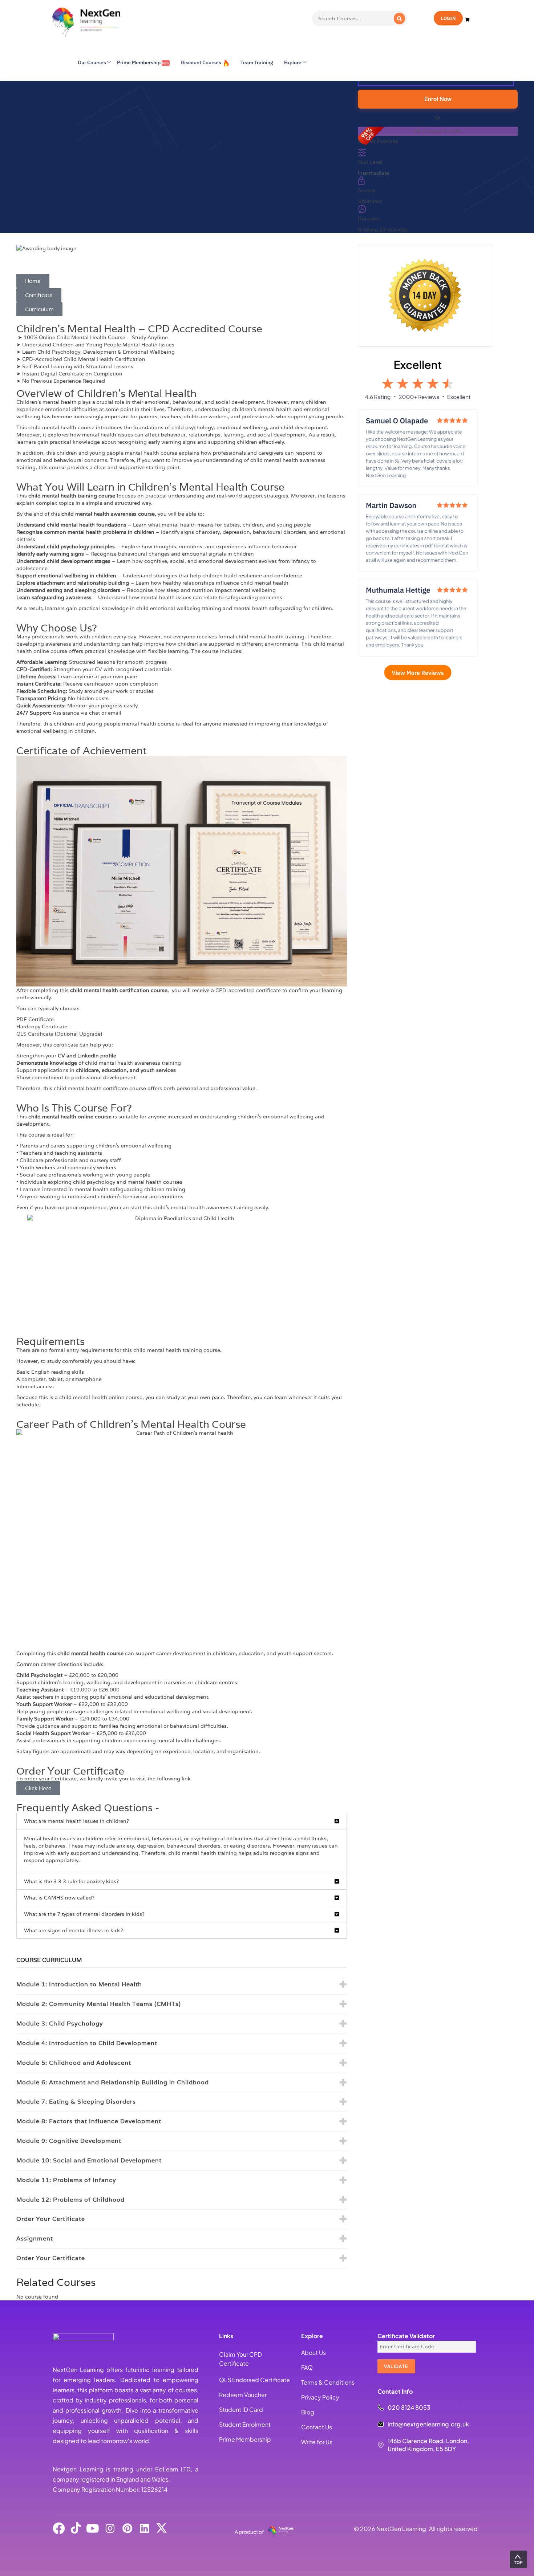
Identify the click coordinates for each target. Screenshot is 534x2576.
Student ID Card (241, 2410)
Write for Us (317, 2442)
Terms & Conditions (328, 2382)
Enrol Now (438, 99)
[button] (182, 1821)
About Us (313, 2352)
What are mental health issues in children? (76, 1821)
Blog (308, 2412)
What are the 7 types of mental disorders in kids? (84, 1914)
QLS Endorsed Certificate (254, 2380)
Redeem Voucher (243, 2395)
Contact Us (317, 2427)
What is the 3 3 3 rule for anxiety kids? (71, 1881)
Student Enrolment (245, 2424)
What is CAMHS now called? (59, 1898)
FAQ (307, 2367)
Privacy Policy (320, 2397)
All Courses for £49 (438, 131)
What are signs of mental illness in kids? (74, 1930)
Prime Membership (245, 2439)
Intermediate (373, 173)
